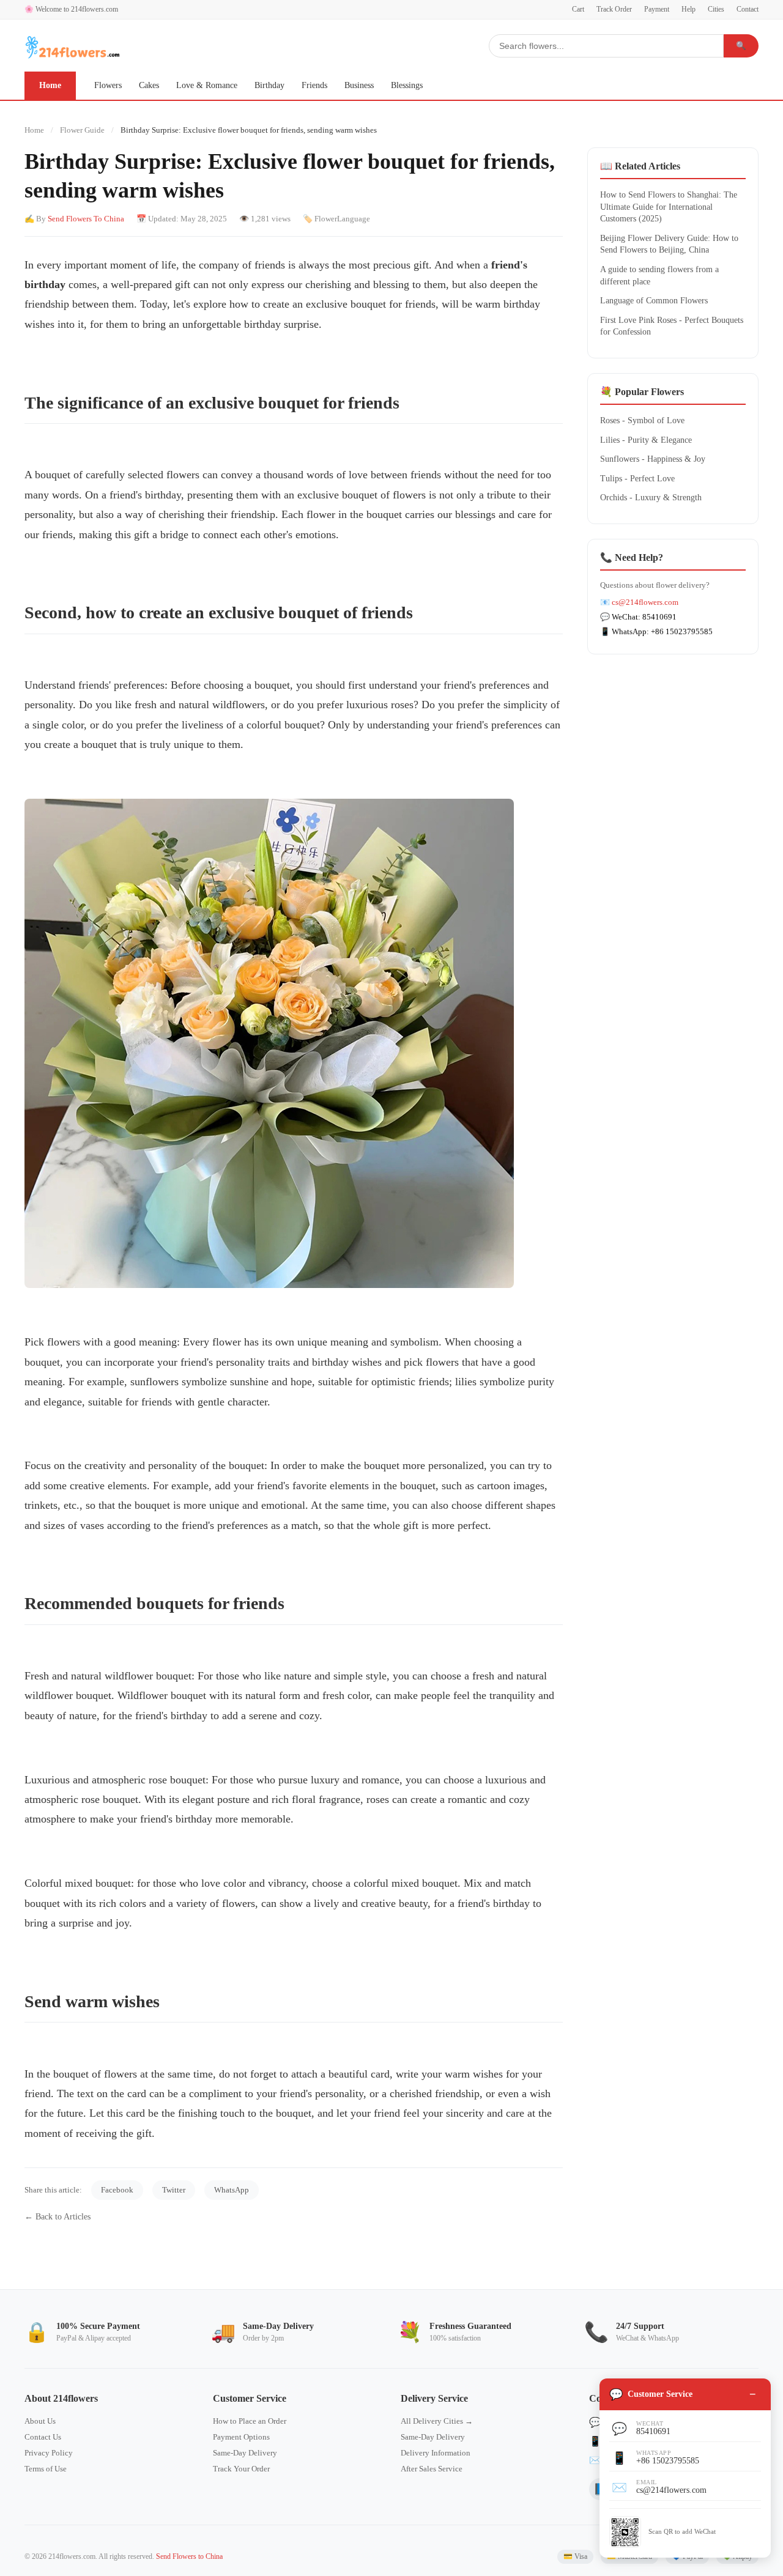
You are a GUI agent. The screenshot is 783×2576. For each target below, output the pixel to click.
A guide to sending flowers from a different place (659, 276)
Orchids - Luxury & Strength (651, 498)
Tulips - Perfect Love (637, 479)
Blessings (407, 85)
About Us (40, 2421)
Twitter (174, 2190)
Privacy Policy (49, 2453)
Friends (314, 85)
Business (359, 85)
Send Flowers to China (189, 2556)
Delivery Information (436, 2453)
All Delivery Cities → (437, 2421)
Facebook (117, 2190)
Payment (657, 9)
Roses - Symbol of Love (642, 420)
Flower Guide (82, 130)
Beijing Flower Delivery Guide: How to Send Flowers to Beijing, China (669, 244)
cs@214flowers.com (645, 602)
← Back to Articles (58, 2217)
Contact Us (43, 2437)
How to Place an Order (250, 2421)
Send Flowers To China (86, 219)
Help (688, 9)
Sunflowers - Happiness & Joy (653, 459)
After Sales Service (432, 2469)
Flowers (108, 85)
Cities (716, 9)
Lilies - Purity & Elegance (646, 440)
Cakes (149, 85)
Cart (578, 9)
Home (50, 85)
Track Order (614, 9)
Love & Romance (207, 85)
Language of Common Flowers (654, 301)
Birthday (269, 85)
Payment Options (241, 2437)
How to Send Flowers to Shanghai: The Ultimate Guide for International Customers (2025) (669, 207)
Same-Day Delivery (245, 2453)
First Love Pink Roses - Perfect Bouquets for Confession (672, 326)
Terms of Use (46, 2469)
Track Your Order (241, 2469)
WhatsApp (232, 2190)
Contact (748, 9)
